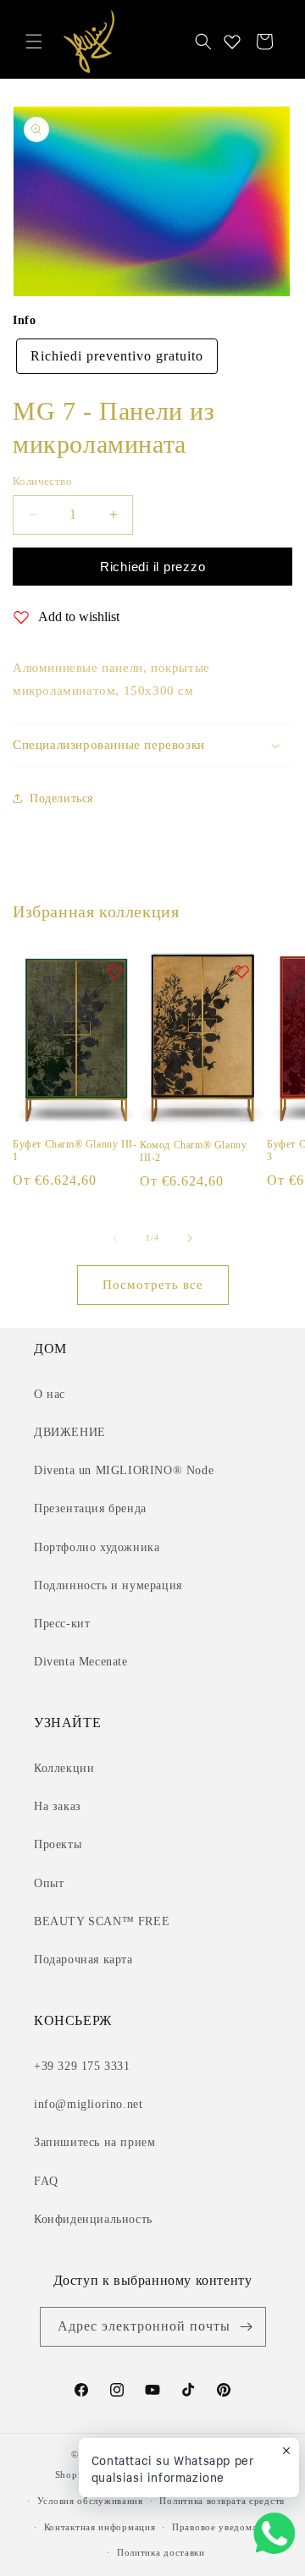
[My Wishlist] (232, 41)
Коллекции (64, 1768)
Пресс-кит (62, 1624)
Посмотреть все (153, 1285)
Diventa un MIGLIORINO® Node (124, 1470)
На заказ (58, 1806)
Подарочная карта (83, 1960)
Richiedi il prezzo (153, 567)
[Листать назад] (115, 1238)
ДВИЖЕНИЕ (70, 1432)
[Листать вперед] (190, 1238)
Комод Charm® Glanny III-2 (193, 1152)
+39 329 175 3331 (82, 2066)
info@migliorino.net (88, 2104)
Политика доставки (161, 2552)
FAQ (46, 2181)
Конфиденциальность (93, 2219)
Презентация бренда (90, 1508)
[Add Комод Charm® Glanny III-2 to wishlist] (241, 972)
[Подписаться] (247, 2327)
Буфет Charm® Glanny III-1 (75, 1151)
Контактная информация (100, 2527)
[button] (34, 41)
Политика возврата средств (222, 2501)
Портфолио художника (97, 1547)
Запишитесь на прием (94, 2142)
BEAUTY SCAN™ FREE (102, 1921)
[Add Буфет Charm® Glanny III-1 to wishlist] (114, 972)
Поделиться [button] (61, 798)
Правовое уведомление (225, 2527)
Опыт (49, 1883)
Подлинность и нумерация (108, 1585)
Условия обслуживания (90, 2501)
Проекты (58, 1844)
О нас (50, 1394)
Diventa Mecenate (81, 1662)
